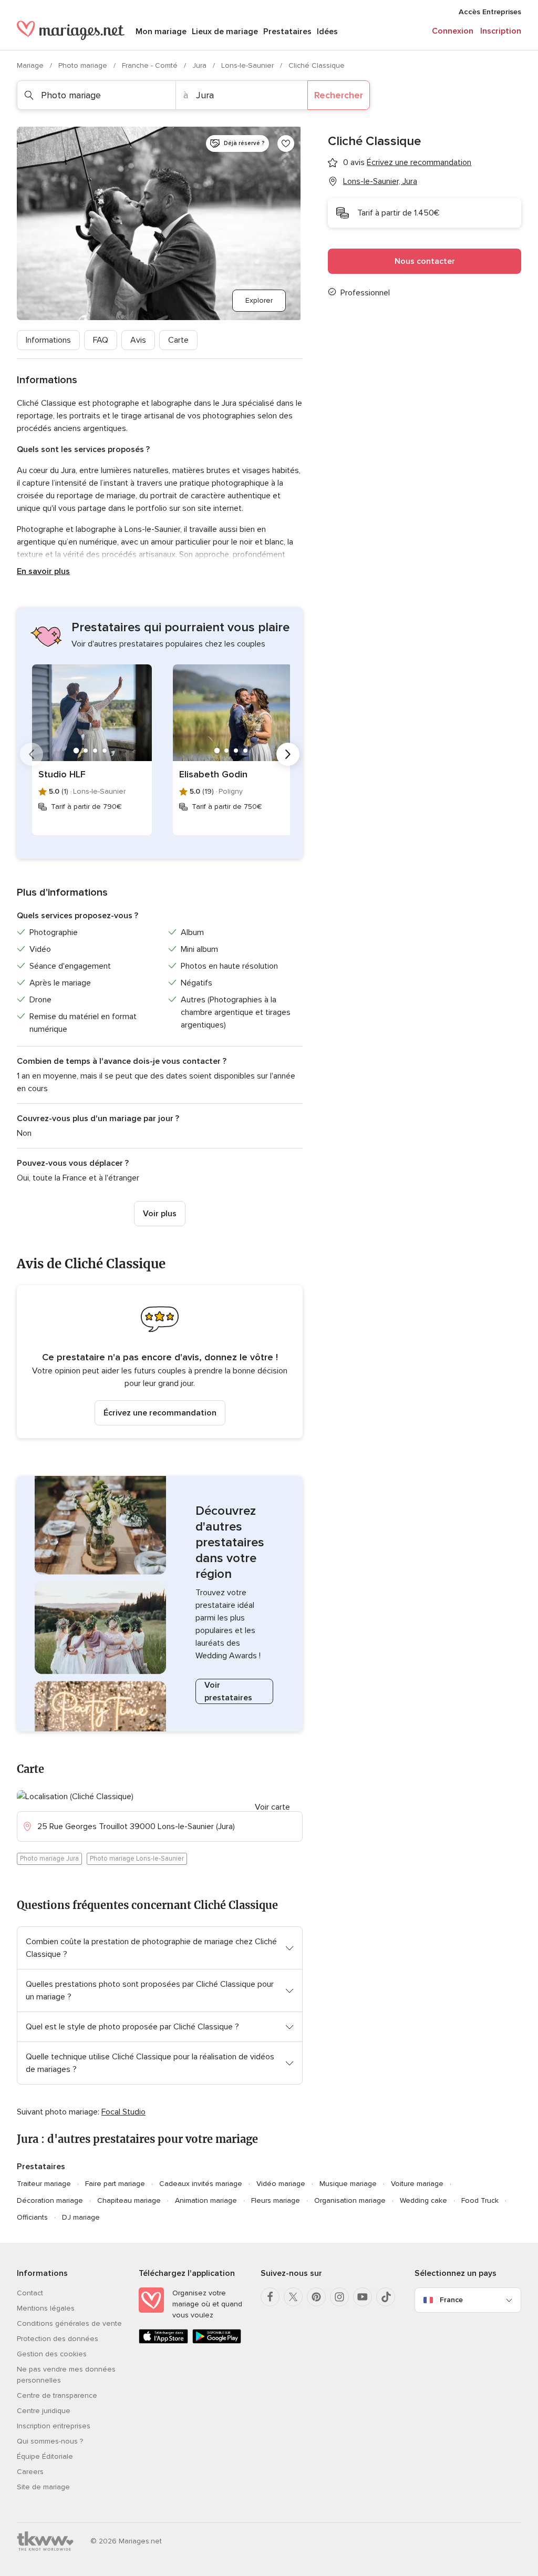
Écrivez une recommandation (160, 1413)
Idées (327, 32)
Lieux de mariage (225, 32)
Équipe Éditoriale (45, 2456)
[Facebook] (270, 2297)
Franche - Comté (151, 65)
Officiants (32, 2217)
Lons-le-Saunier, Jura (380, 181)
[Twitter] (293, 2297)
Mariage (31, 65)
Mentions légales (46, 2308)
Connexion (453, 31)
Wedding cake (423, 2200)
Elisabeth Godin (213, 774)
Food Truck (480, 2200)
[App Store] (163, 2341)
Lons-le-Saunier (249, 65)
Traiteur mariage (44, 2184)
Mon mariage (161, 32)
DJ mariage (81, 2217)
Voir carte (272, 1807)
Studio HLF (62, 774)
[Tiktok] (386, 2297)
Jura (200, 65)
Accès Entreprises (490, 12)
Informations (48, 340)
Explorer (259, 300)
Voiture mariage (417, 2184)
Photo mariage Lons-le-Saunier (137, 1859)
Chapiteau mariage (129, 2200)
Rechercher (339, 95)
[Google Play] (217, 2341)
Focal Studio (123, 2112)
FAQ (101, 340)
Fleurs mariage (276, 2200)
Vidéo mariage (281, 2184)
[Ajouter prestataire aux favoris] (286, 143)
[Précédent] (32, 754)
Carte (178, 340)
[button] (160, 1362)
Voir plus (160, 1214)
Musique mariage (348, 2184)
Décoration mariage (50, 2200)
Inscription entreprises (54, 2426)
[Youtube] (363, 2297)
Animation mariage (206, 2200)
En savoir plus (43, 571)
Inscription (501, 31)
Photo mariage (84, 65)
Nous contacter (425, 261)
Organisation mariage (350, 2200)
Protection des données (58, 2339)
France (451, 2300)
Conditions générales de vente (69, 2323)
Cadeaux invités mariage (201, 2184)
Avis (138, 340)
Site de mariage (43, 2487)
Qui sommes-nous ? (50, 2441)
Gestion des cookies (52, 2354)
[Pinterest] (316, 2297)
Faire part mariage (115, 2184)
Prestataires (287, 32)
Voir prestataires (228, 1691)
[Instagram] (339, 2297)
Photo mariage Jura (49, 1859)
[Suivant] (288, 754)
